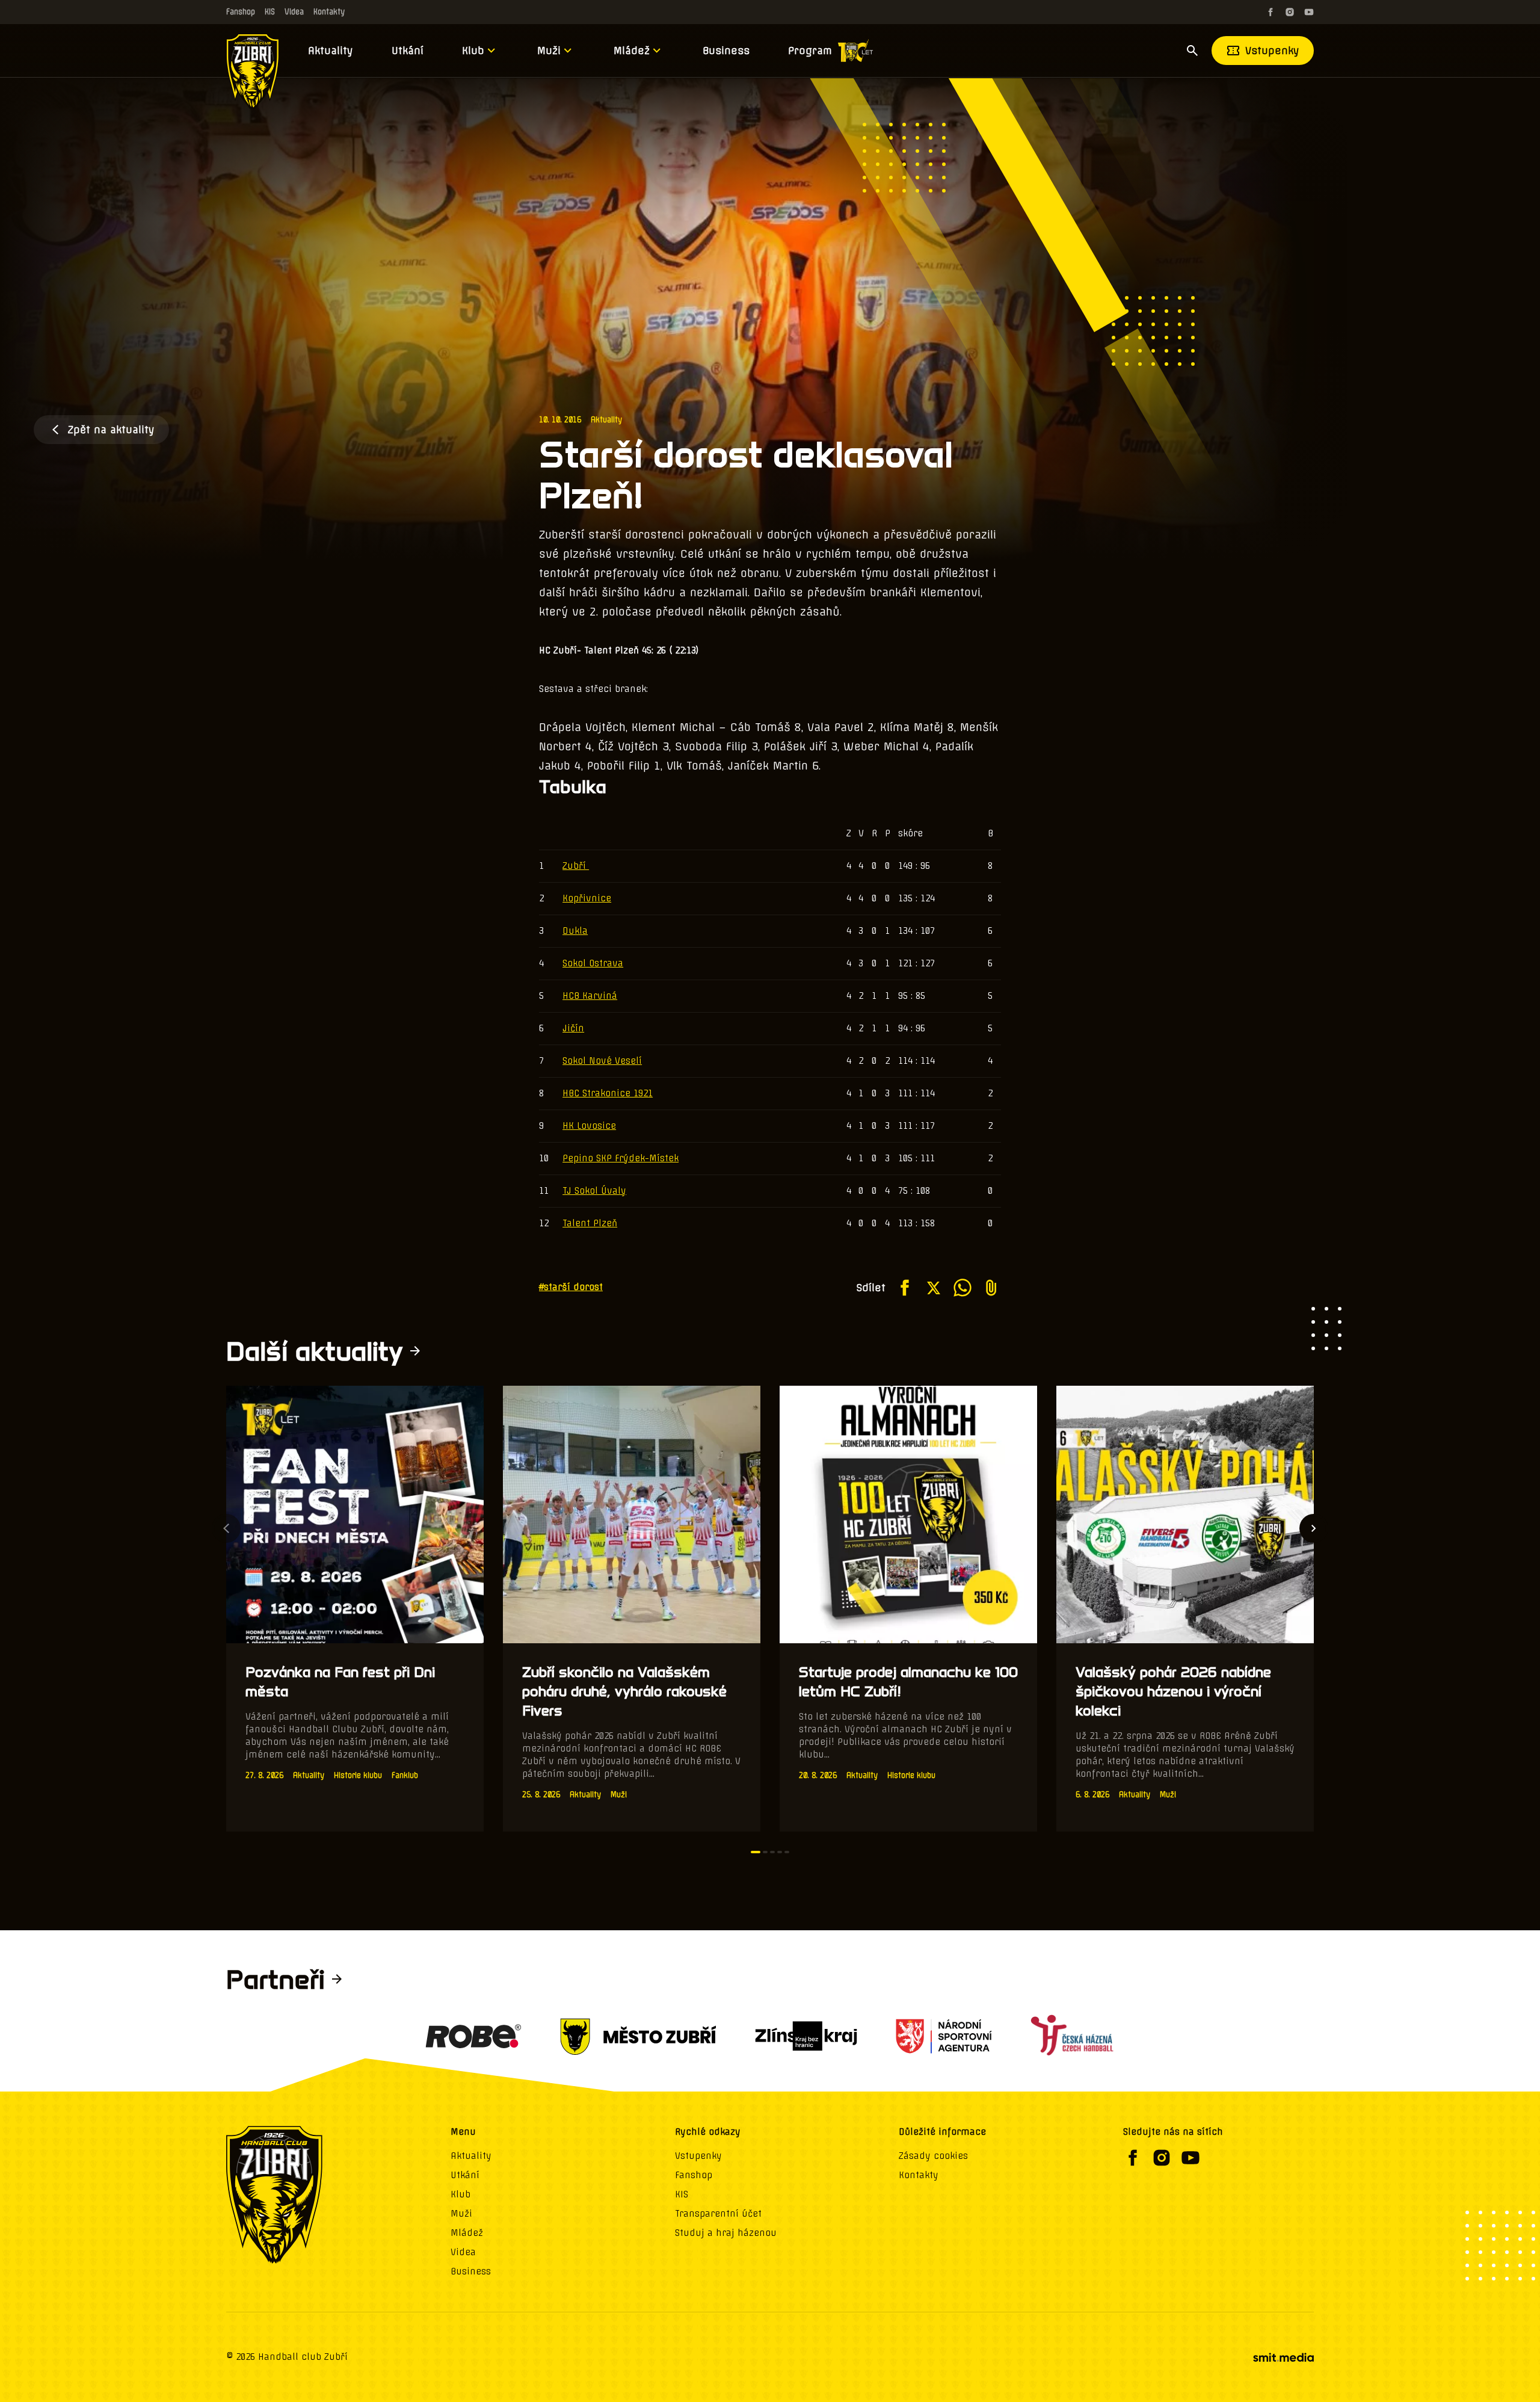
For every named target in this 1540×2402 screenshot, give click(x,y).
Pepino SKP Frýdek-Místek (621, 1158)
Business (726, 51)
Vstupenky (1272, 51)
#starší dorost (571, 1287)
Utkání (408, 51)
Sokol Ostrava (593, 963)
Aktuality (331, 51)
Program (810, 51)
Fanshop (241, 12)
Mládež (632, 51)
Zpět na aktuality (111, 430)
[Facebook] (1270, 12)
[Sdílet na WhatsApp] (962, 1288)
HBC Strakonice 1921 (608, 1093)
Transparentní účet (718, 2214)
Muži (549, 51)
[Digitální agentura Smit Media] (1283, 2357)
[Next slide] (1314, 1528)
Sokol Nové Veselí (602, 1061)
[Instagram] (1290, 12)
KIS (270, 12)
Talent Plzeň (590, 1223)
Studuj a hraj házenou (726, 2233)
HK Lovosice (589, 1126)
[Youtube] (1309, 12)
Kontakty (329, 12)
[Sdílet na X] (934, 1288)
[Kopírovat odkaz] (991, 1288)
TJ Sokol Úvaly (594, 1191)
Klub (473, 51)
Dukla (575, 931)
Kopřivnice (587, 898)
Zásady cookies (933, 2156)
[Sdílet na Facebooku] (905, 1288)
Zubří (576, 866)
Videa (294, 12)
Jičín (573, 1028)
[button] (756, 1852)
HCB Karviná (590, 996)
